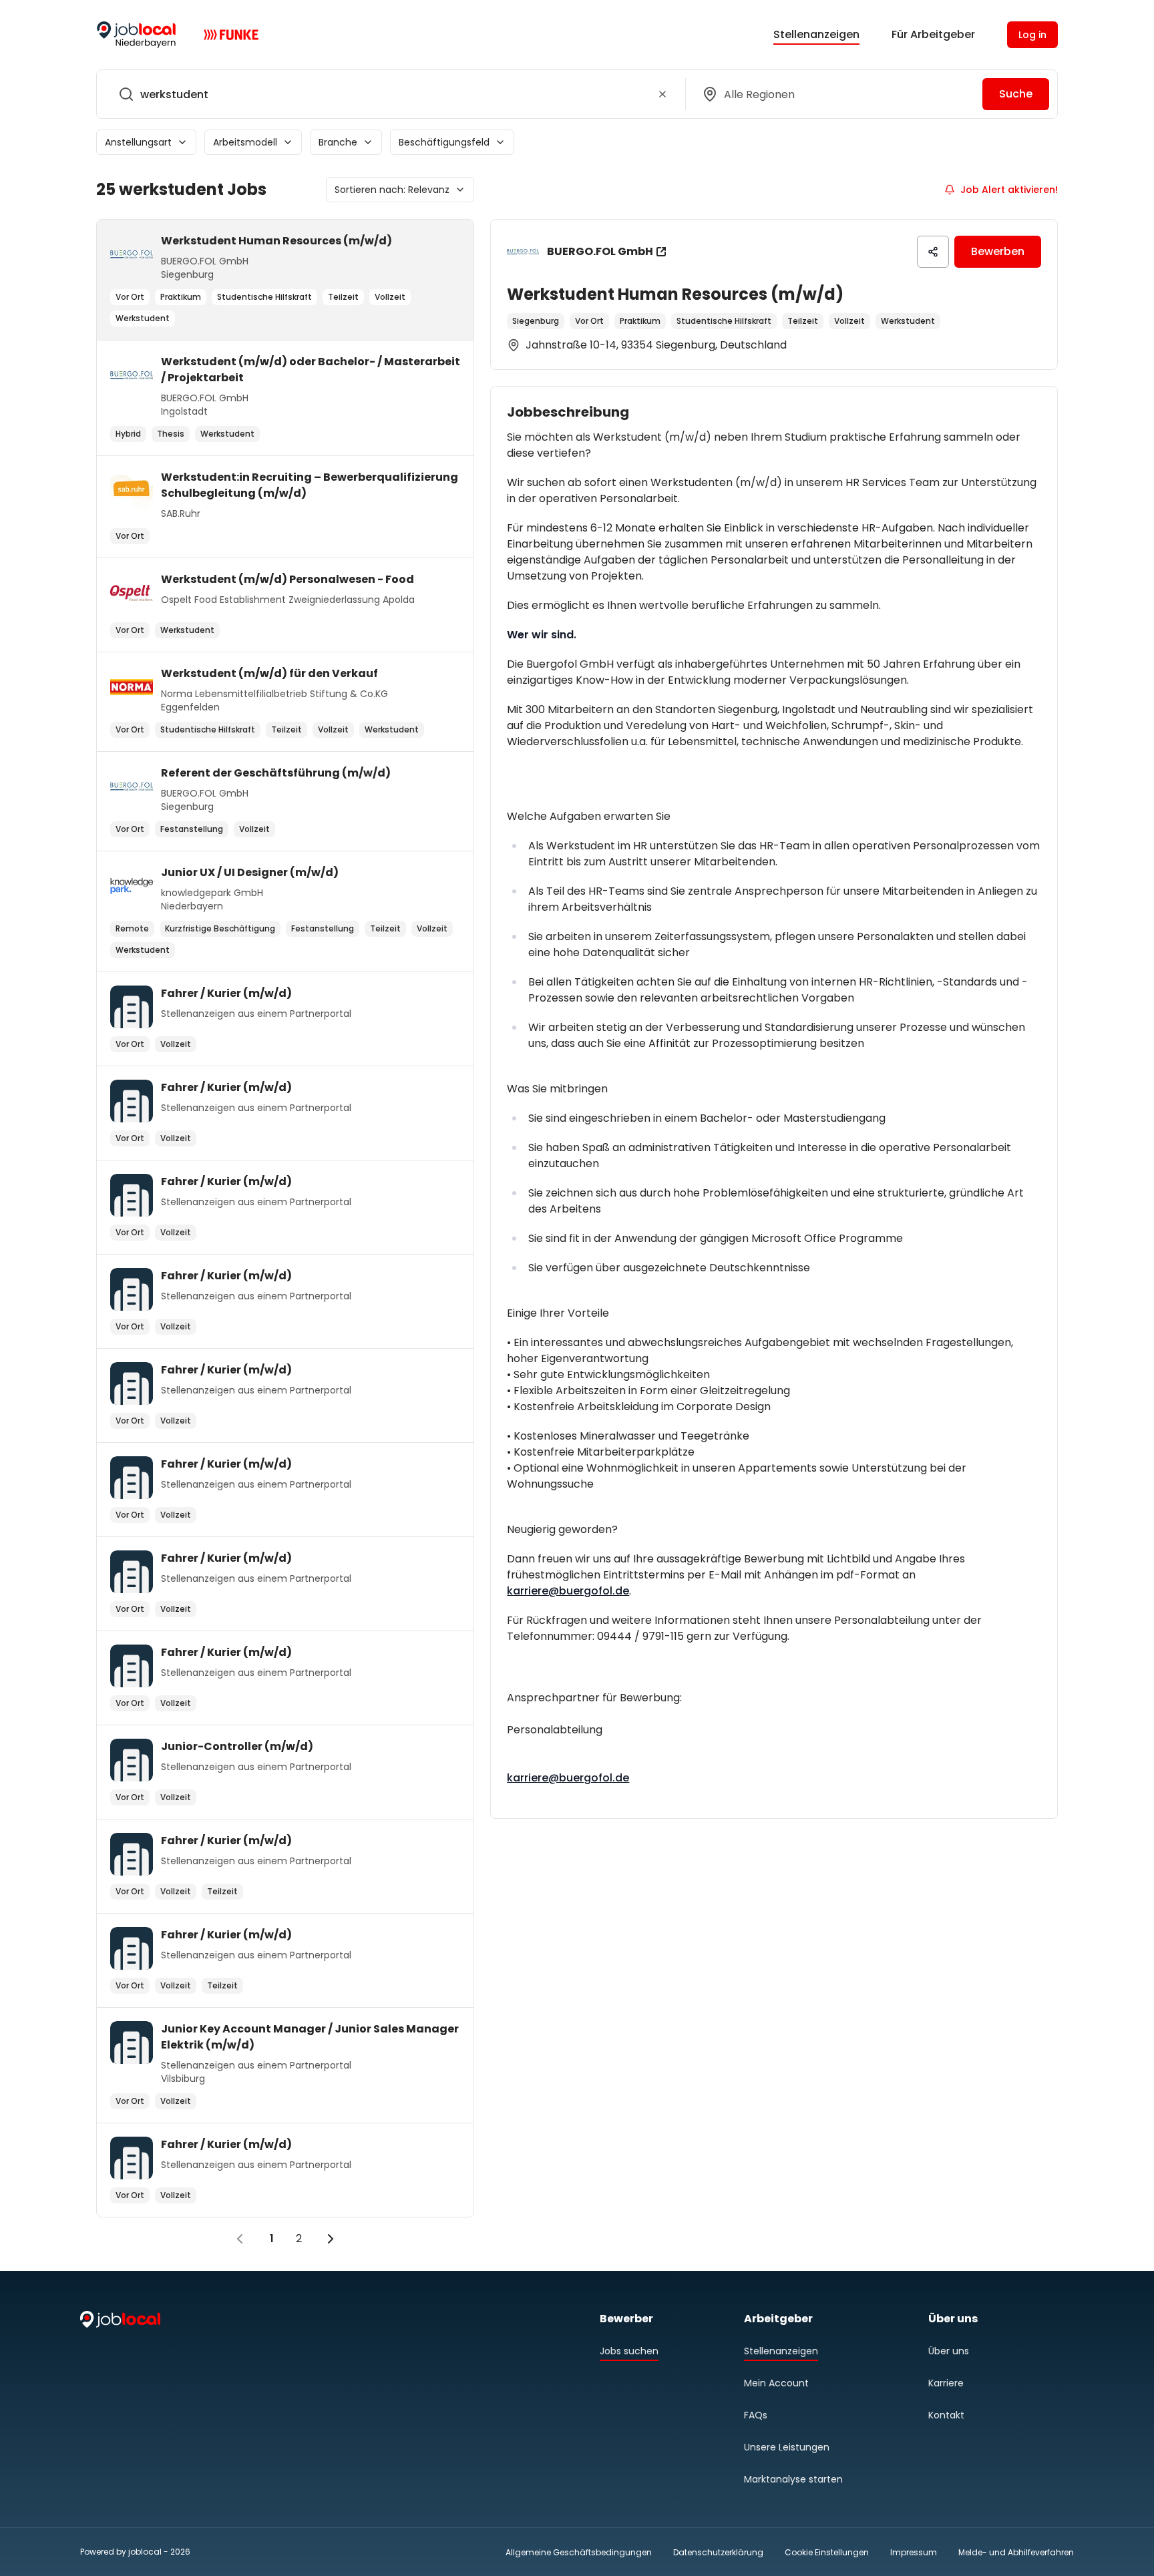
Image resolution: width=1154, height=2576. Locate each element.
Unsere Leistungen (787, 2447)
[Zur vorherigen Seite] (240, 2239)
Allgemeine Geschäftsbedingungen (579, 2552)
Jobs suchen (629, 2351)
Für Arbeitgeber (933, 34)
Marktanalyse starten (793, 2479)
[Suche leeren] (662, 94)
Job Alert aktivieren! (1009, 190)
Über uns (949, 2351)
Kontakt (946, 2415)
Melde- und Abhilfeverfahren (1016, 2552)
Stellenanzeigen (816, 34)
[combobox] (388, 94)
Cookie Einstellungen (827, 2553)
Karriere (946, 2383)
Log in (1032, 35)
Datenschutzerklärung (718, 2552)
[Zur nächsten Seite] (331, 2239)
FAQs (756, 2415)
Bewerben (998, 251)
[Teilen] (933, 252)
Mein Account (776, 2383)
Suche (1016, 94)
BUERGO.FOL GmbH (600, 251)
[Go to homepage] (136, 35)
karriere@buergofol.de (568, 1591)
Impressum (914, 2552)
